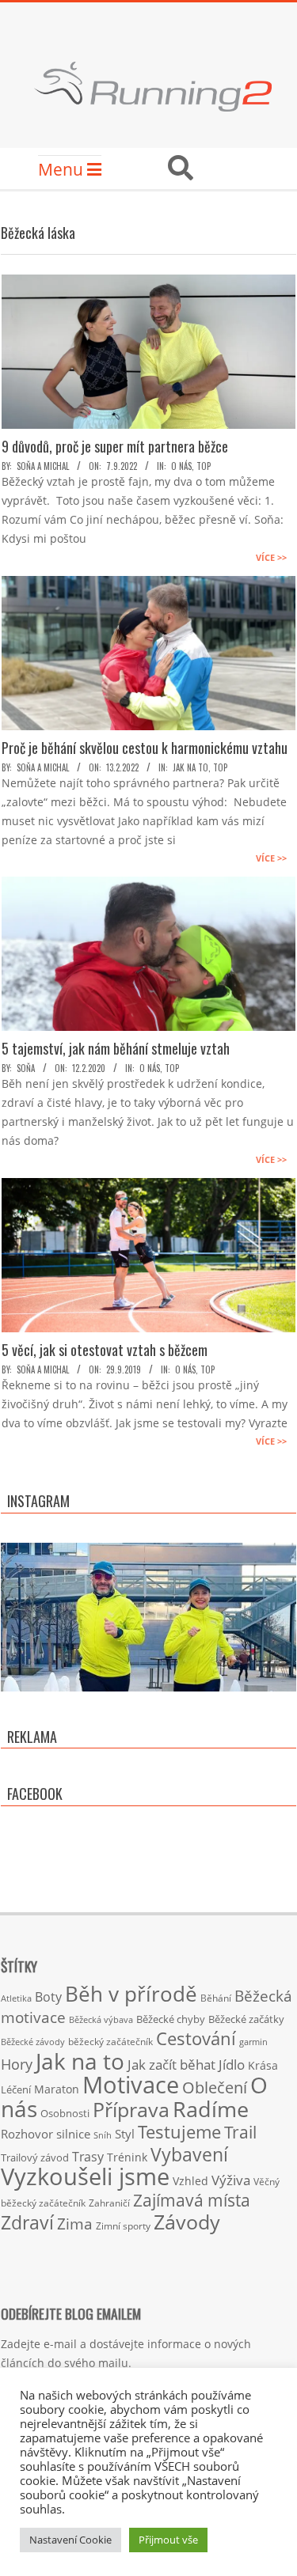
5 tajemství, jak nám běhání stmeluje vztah (116, 1048)
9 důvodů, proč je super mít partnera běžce (115, 446)
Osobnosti (65, 2113)
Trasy (88, 2157)
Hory (17, 2064)
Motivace (131, 2084)
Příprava (131, 2109)
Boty (48, 1997)
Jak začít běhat (171, 2064)
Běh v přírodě (131, 1994)
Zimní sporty (123, 2226)
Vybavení (189, 2154)
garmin (253, 2042)
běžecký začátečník (110, 2042)
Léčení (16, 2089)
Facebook (35, 1794)
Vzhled (190, 2181)
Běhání (216, 1998)
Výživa (231, 2180)
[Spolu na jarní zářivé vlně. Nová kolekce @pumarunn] (148, 1690)
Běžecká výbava (101, 2019)
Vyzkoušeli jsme (85, 2176)
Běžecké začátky (246, 2019)
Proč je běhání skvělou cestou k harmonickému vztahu (145, 748)
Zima (75, 2224)
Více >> (271, 557)
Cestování (196, 2038)
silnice (73, 2134)
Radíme (211, 2109)
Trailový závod (35, 2157)
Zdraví (27, 2222)
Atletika (16, 1998)
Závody (187, 2222)
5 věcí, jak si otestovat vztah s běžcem (105, 1350)
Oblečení (215, 2087)
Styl (125, 2134)
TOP (204, 466)
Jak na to (190, 767)
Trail (240, 2132)
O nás (181, 466)
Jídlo (232, 2065)
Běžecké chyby (171, 2019)
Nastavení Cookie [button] (70, 2540)
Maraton (57, 2089)
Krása (263, 2065)
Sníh (103, 2135)
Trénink (127, 2157)
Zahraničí (109, 2203)
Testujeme (179, 2132)
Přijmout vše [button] (168, 2540)
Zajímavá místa (192, 2200)
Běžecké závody (33, 2042)
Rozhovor (27, 2134)
